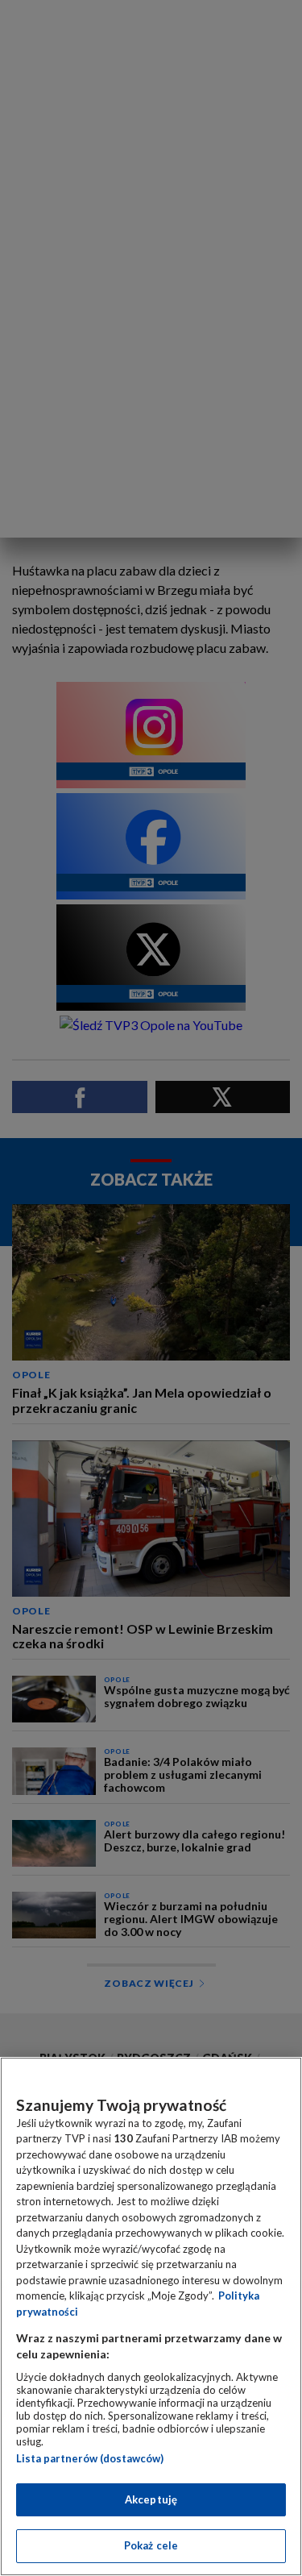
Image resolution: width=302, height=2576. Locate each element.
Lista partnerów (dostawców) (90, 2458)
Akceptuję (151, 2499)
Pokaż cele (151, 2545)
